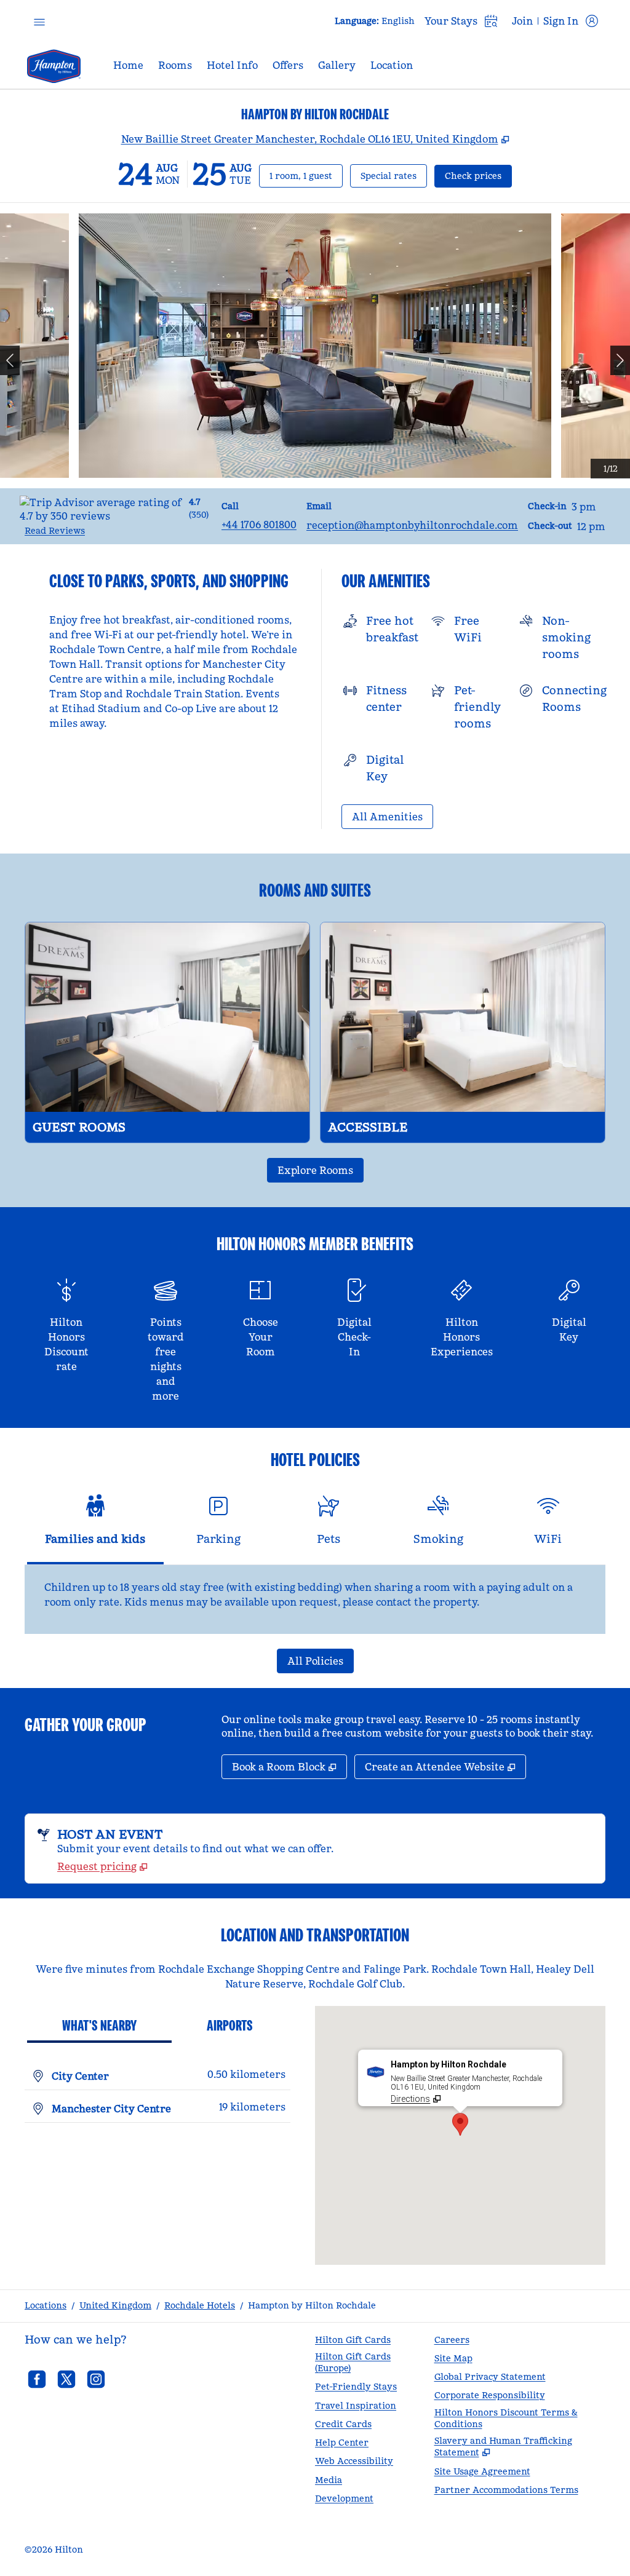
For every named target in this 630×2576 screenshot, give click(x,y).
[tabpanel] (315, 1599)
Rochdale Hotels (200, 2305)
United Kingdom (115, 2305)
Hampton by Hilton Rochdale (312, 2305)
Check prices (478, 176)
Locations (46, 2305)
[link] (259, 525)
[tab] (95, 1525)
